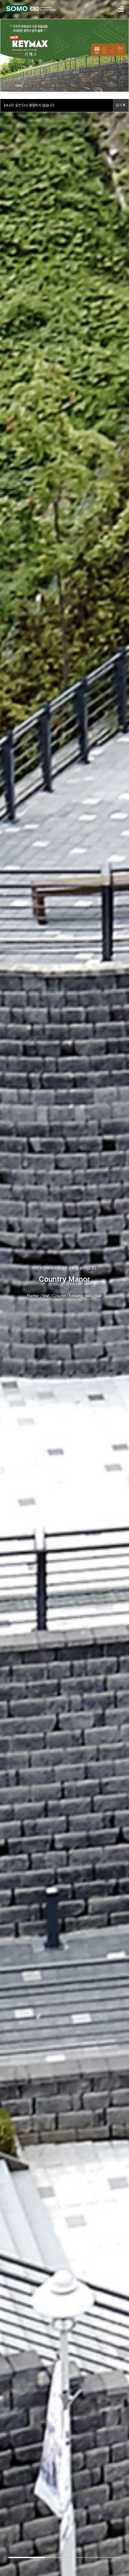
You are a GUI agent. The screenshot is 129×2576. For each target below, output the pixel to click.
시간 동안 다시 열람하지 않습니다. (29, 105)
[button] (27, 2557)
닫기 (119, 105)
